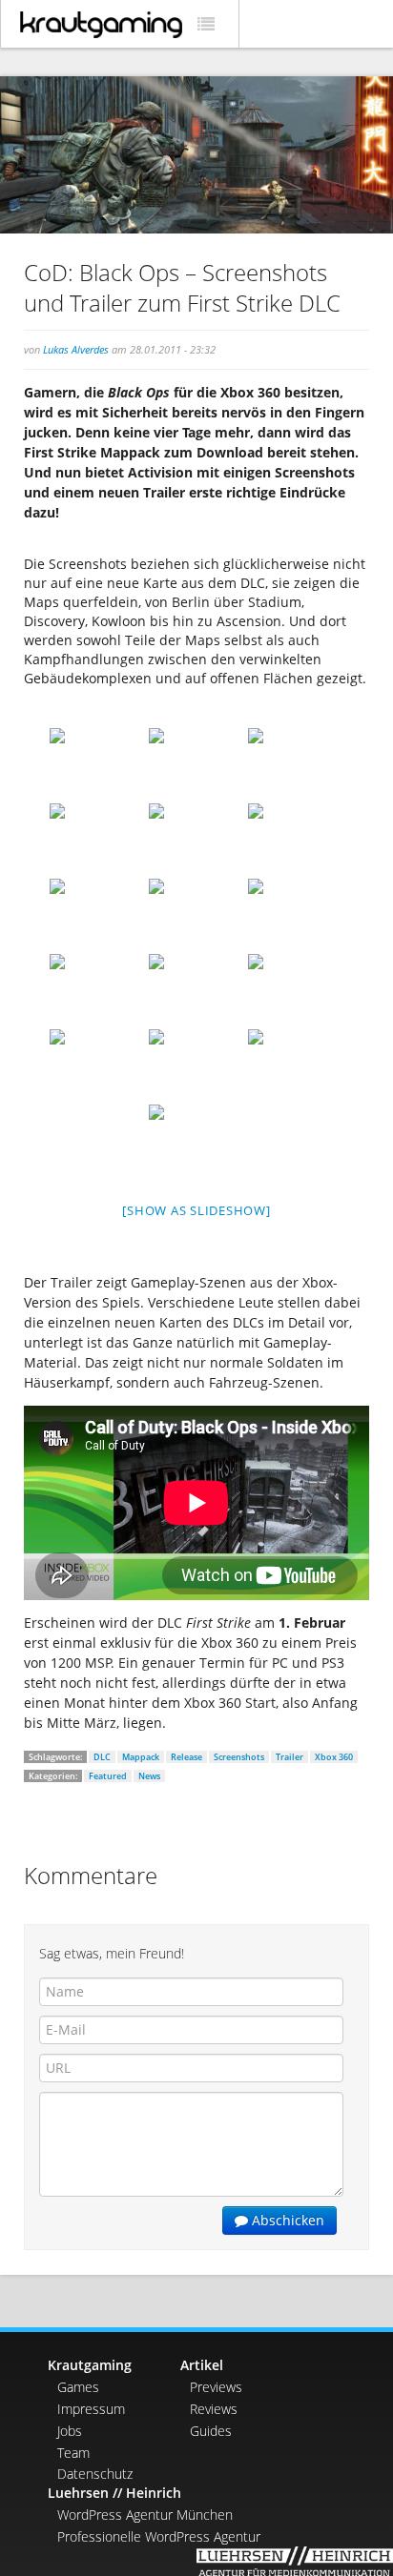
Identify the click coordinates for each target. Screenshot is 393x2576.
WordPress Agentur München (145, 2515)
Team (73, 2453)
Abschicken (286, 2220)
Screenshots (239, 1757)
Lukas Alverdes (76, 349)
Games (78, 2387)
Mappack (141, 1757)
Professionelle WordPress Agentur (159, 2536)
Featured (108, 1776)
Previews (216, 2387)
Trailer (290, 1757)
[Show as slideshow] (196, 1210)
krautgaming (101, 25)
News (149, 1776)
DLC (102, 1757)
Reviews (214, 2409)
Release (186, 1757)
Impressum (91, 2409)
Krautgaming (90, 2365)
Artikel (202, 2365)
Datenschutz (95, 2474)
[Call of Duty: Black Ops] (97, 764)
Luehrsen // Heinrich (114, 2493)
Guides (211, 2431)
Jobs (70, 2431)
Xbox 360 (334, 1757)
